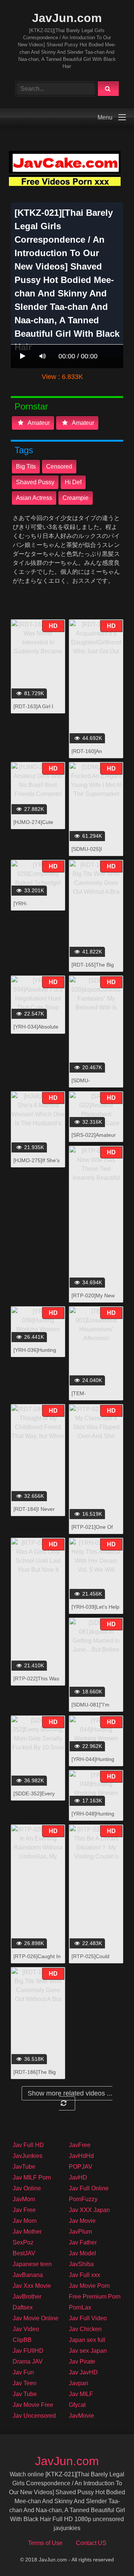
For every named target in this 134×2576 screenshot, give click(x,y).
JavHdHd (81, 2156)
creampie (76, 498)
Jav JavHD (83, 2372)
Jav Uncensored (34, 2416)
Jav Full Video (88, 2318)
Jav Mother (27, 2232)
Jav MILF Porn (32, 2177)
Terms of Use (45, 2543)
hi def (73, 482)
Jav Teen (25, 2383)
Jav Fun (23, 2372)
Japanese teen (32, 2264)
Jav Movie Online (36, 2318)
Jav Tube (25, 2394)
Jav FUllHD (28, 2351)
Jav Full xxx (84, 2275)
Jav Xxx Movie (32, 2286)
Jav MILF (81, 2394)
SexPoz (23, 2242)
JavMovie (82, 2416)
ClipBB (22, 2340)
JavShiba (81, 2264)
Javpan (79, 2383)
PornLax (80, 2307)
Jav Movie (82, 2221)
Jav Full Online (89, 2188)
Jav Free (24, 2210)
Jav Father (83, 2242)
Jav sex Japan (88, 2351)
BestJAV (24, 2253)
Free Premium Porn (95, 2297)
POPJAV (81, 2167)
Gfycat (77, 2405)
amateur (38, 423)
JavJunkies (28, 2156)
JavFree (80, 2145)
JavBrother (27, 2297)
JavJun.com (67, 18)
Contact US (91, 2543)
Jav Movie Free (33, 2405)
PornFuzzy (83, 2199)
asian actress (34, 498)
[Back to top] (109, 2554)
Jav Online (27, 2188)
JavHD (78, 2177)
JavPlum (80, 2232)
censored (59, 466)
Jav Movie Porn (89, 2286)
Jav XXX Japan (89, 2210)
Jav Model (82, 2253)
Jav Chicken (85, 2329)
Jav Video (26, 2329)
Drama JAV (28, 2362)
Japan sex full (87, 2340)
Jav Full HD (28, 2145)
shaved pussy (35, 482)
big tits (26, 466)
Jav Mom (25, 2221)
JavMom (24, 2199)
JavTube (24, 2167)
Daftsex (23, 2307)
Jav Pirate (82, 2362)
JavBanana (28, 2275)
